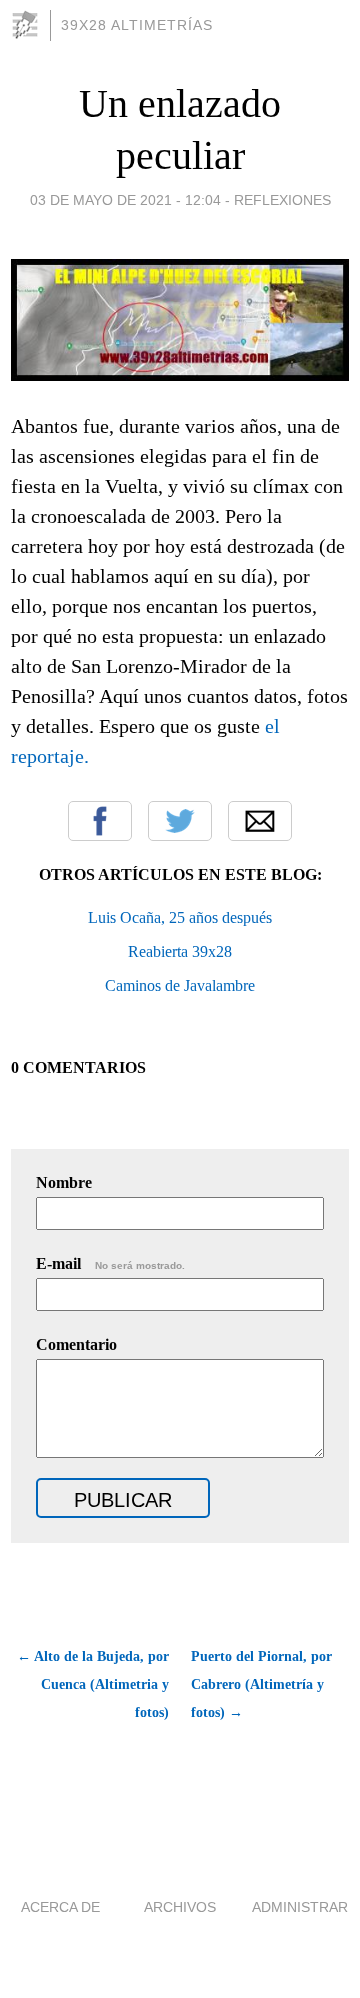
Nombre (64, 1182)
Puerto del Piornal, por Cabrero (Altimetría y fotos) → (261, 1684)
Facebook (100, 821)
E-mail (110, 1263)
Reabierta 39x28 (180, 951)
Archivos (180, 1907)
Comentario (76, 1344)
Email (260, 821)
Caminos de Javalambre (180, 985)
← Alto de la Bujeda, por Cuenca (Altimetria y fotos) (93, 1684)
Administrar (300, 1907)
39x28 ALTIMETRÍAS (137, 25)
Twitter (180, 821)
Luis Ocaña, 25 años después (180, 917)
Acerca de (60, 1907)
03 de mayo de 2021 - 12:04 (125, 200)
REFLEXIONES (282, 200)
